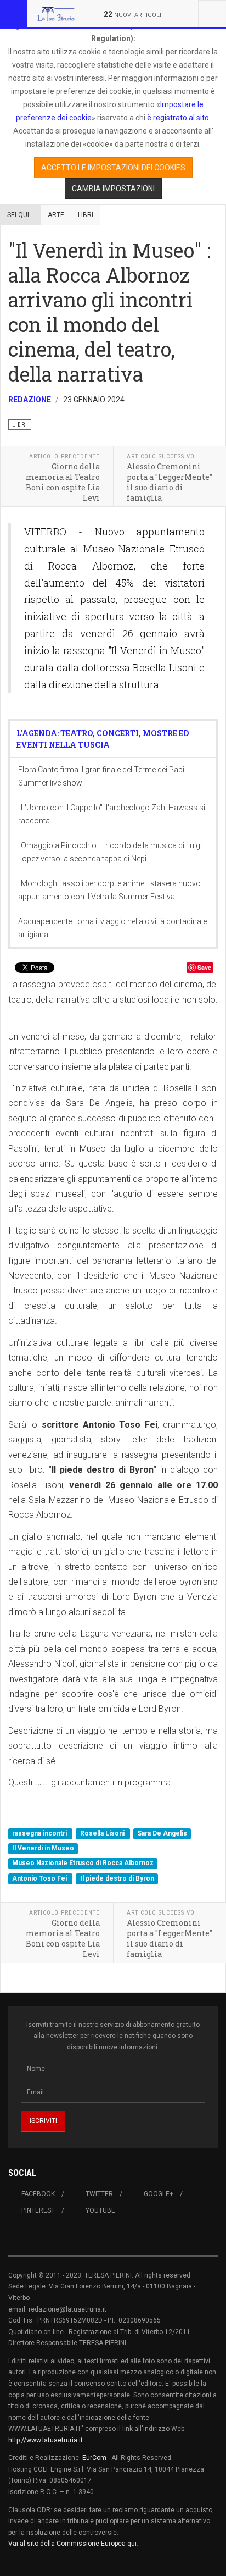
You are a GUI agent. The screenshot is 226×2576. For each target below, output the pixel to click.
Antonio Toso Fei (40, 1878)
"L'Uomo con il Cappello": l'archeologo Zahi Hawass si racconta (112, 814)
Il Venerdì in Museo (43, 1848)
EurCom (94, 2458)
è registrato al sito (177, 118)
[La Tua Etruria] (56, 14)
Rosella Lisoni (103, 1833)
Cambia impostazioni (113, 189)
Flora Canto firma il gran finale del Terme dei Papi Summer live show (101, 776)
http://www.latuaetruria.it (46, 2440)
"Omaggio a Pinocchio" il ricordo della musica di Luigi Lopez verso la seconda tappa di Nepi (110, 852)
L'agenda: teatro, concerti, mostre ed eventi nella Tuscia (103, 739)
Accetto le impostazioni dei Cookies (113, 168)
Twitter (99, 2194)
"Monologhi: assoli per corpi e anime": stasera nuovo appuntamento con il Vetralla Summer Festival (109, 890)
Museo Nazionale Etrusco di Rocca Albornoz (83, 1864)
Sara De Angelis (162, 1833)
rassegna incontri (40, 1833)
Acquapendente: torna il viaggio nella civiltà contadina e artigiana (112, 928)
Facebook (38, 2194)
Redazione (30, 400)
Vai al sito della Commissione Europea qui (72, 2544)
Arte (56, 215)
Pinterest (38, 2210)
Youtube (100, 2210)
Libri (86, 215)
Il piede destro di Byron (117, 1878)
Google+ (159, 2194)
